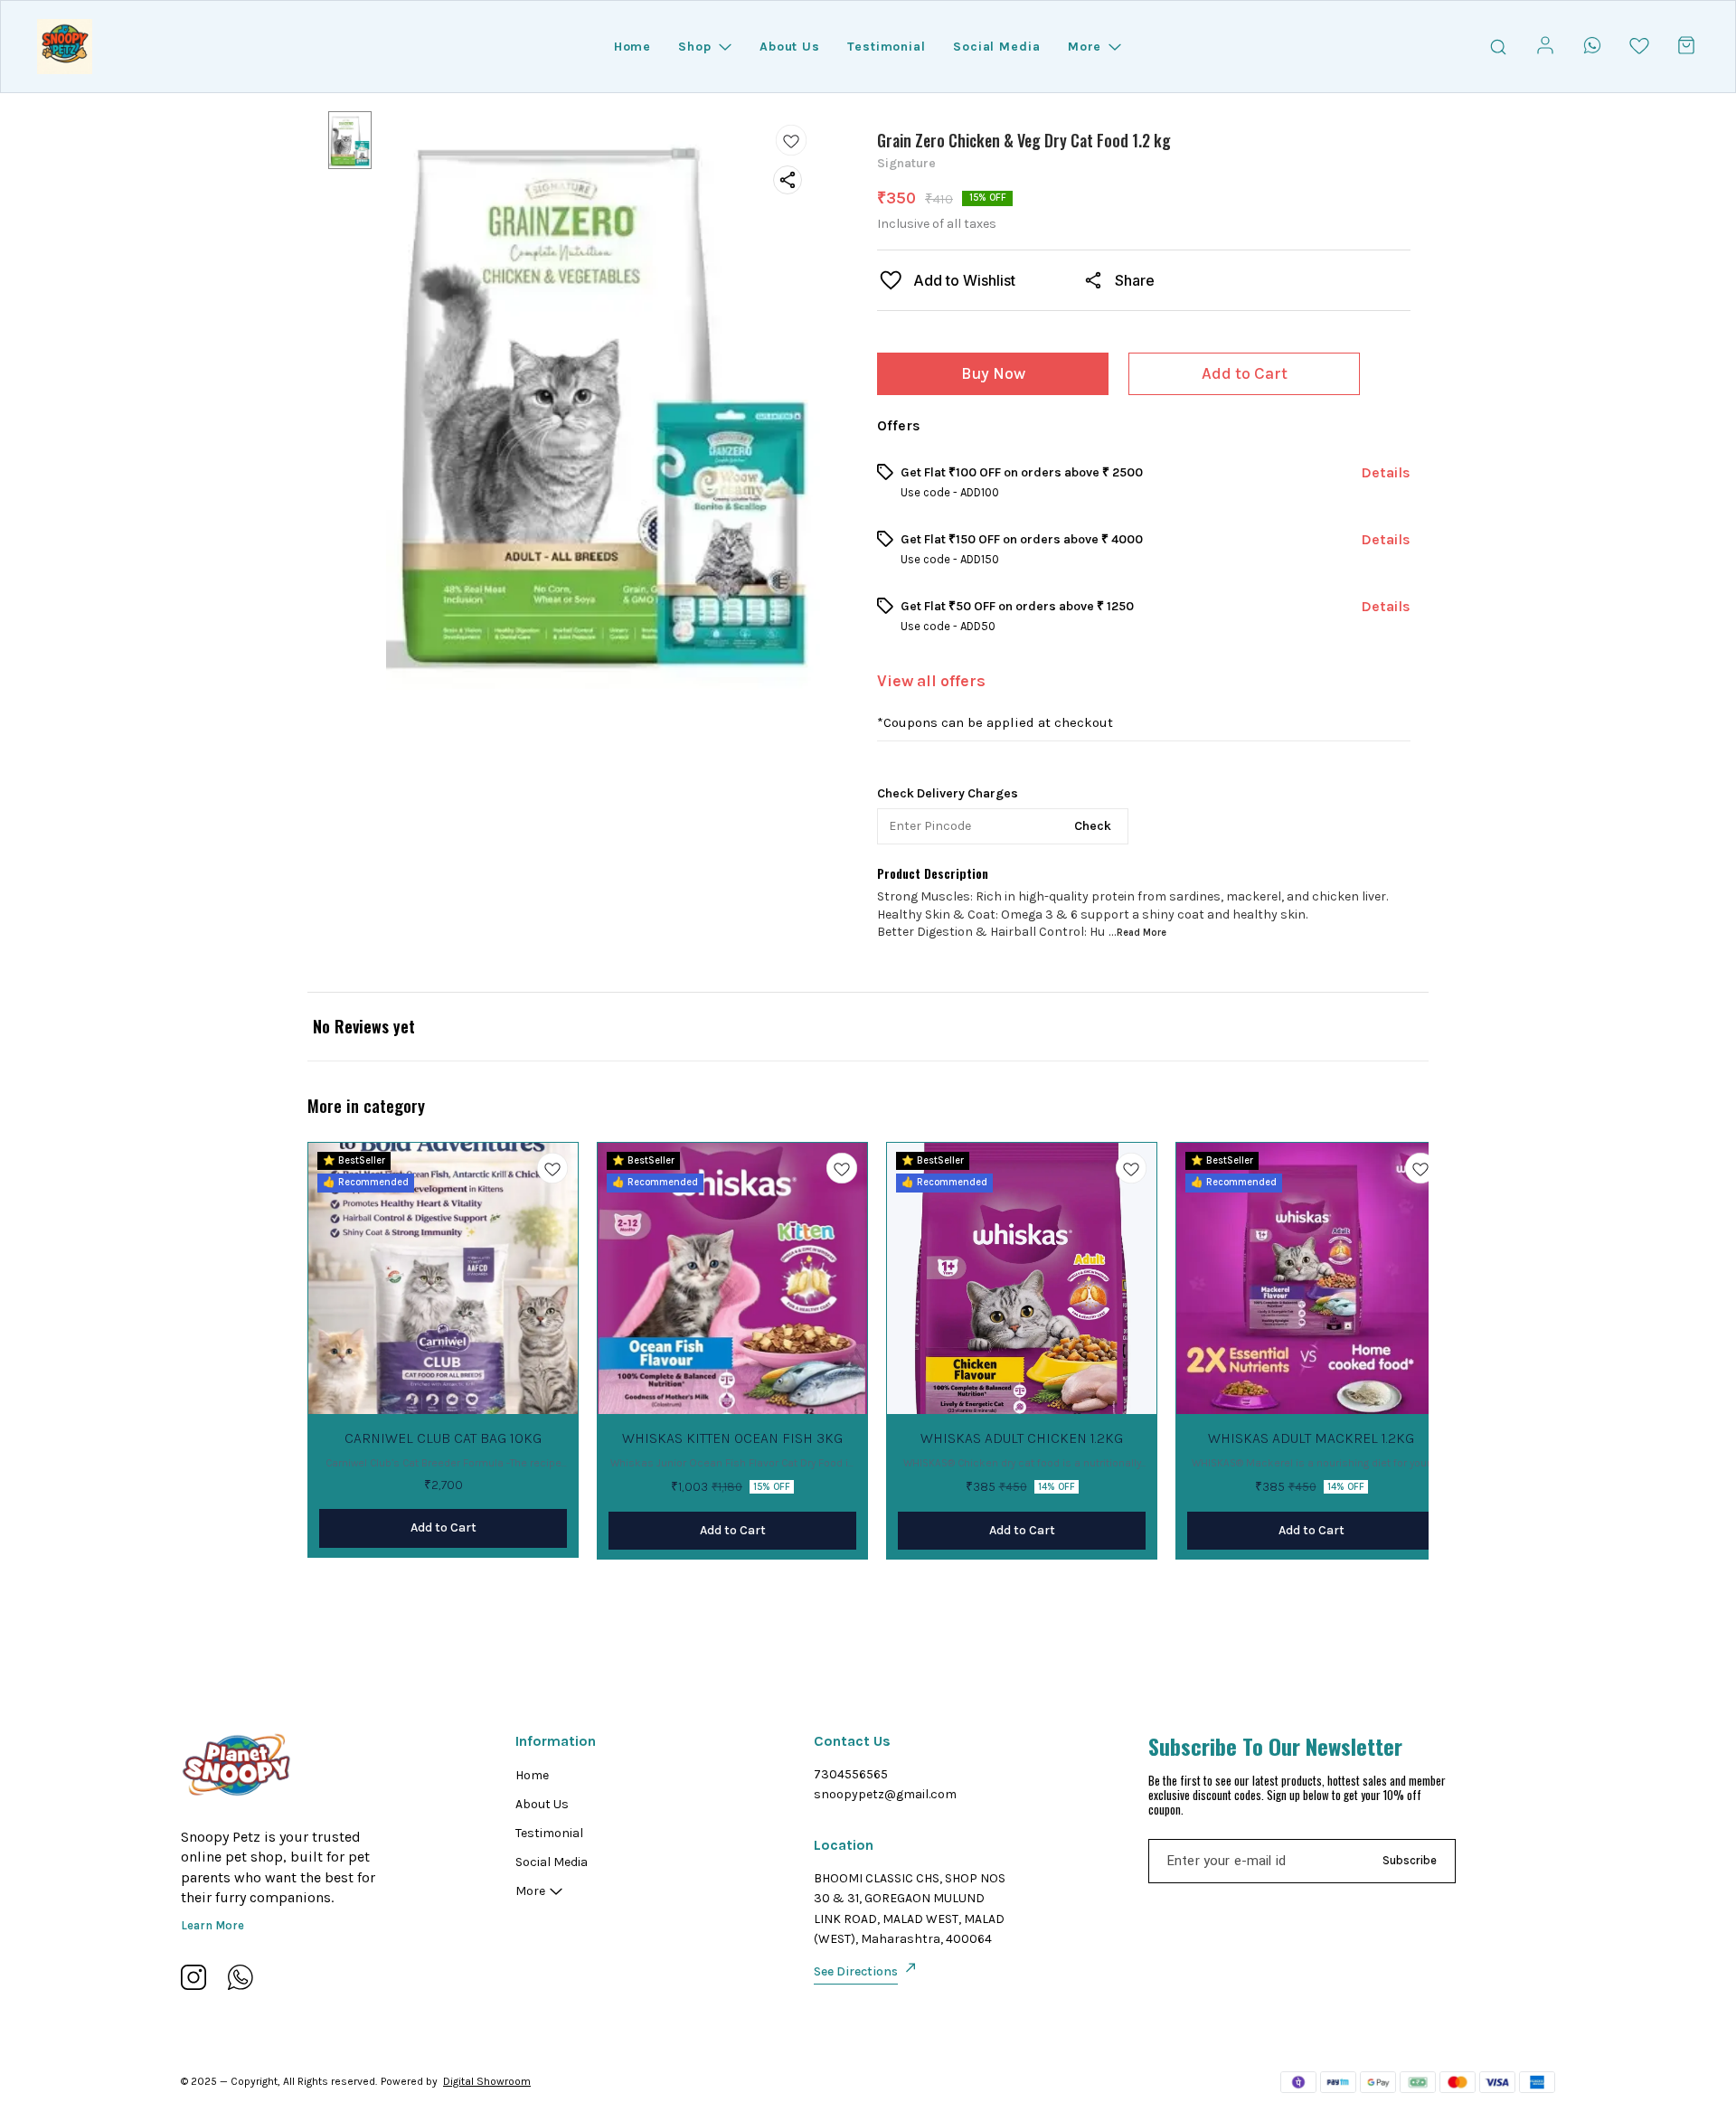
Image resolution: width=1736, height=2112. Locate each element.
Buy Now (993, 373)
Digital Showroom (487, 2081)
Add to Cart (1245, 373)
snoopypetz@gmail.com (885, 1794)
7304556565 (851, 1774)
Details (1386, 472)
